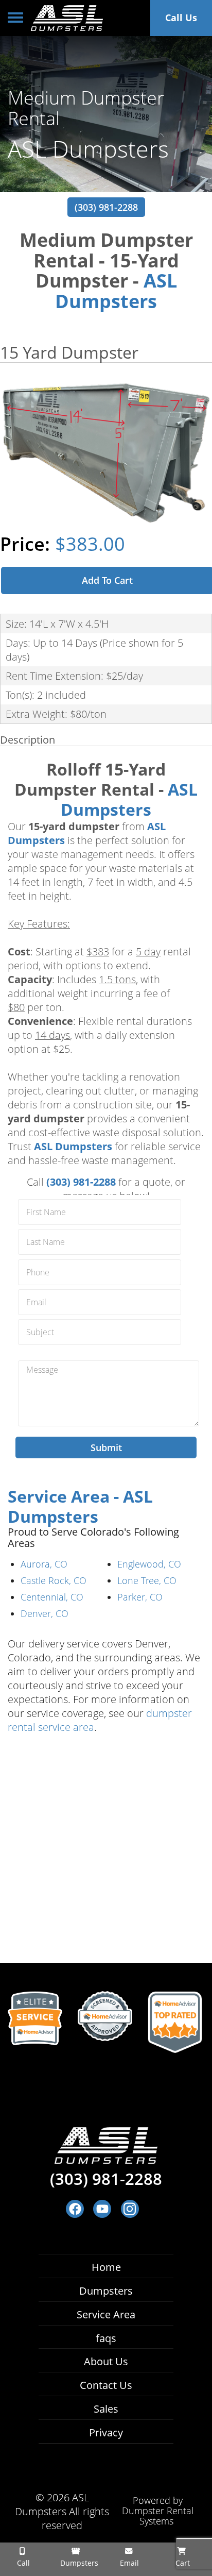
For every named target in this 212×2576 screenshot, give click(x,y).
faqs (106, 2338)
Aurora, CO (44, 1564)
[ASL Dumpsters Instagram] (130, 2209)
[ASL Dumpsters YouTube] (102, 2209)
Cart (182, 2563)
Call (22, 2563)
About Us (106, 2361)
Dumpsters (106, 2291)
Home (106, 2267)
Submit (106, 1447)
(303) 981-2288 (106, 207)
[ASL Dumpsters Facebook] (75, 2209)
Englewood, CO (149, 1564)
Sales (106, 2409)
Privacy (106, 2432)
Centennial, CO (52, 1597)
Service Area (106, 2314)
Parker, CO (140, 1597)
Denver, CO (45, 1613)
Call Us (181, 18)
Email (128, 2563)
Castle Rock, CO (54, 1580)
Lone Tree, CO (147, 1580)
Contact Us (106, 2385)
